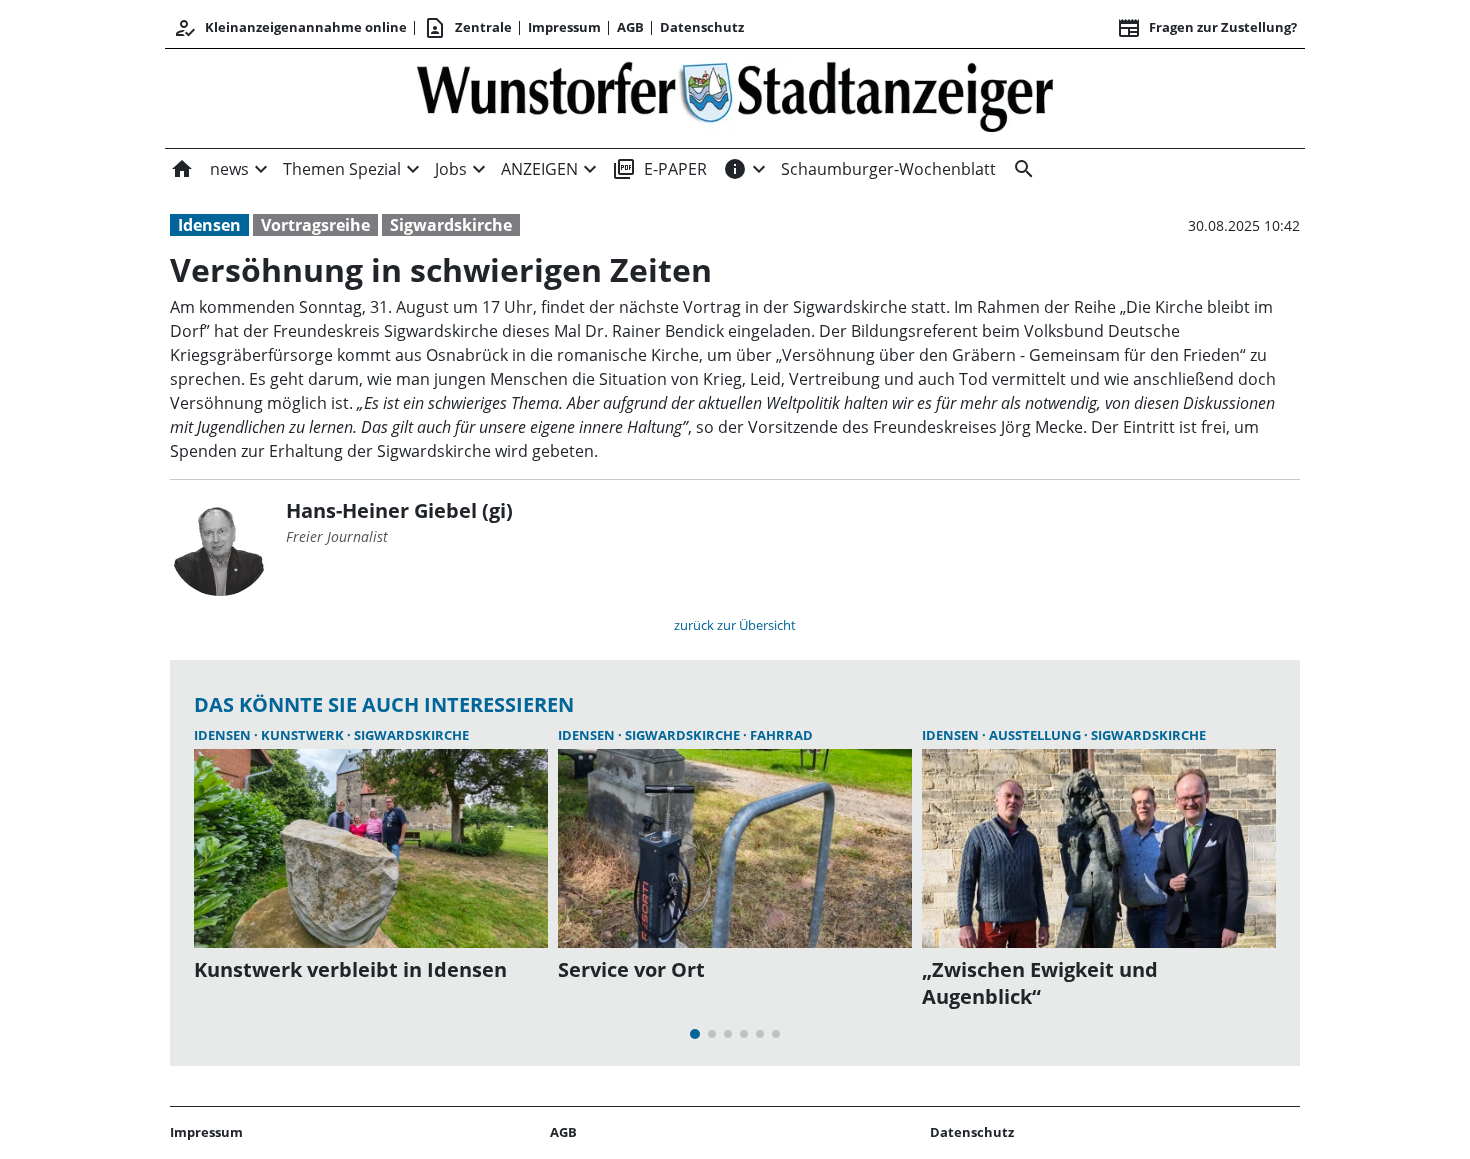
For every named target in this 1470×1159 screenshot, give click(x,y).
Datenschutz (702, 27)
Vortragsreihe (315, 225)
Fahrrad (781, 735)
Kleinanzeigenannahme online (290, 28)
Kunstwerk (304, 735)
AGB (630, 27)
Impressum (564, 27)
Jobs (451, 169)
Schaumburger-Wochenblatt (888, 169)
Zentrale (467, 28)
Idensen (209, 225)
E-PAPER (659, 169)
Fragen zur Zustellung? (1207, 28)
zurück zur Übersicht (735, 625)
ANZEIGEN (539, 169)
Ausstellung (1036, 735)
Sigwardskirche (451, 225)
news (229, 169)
